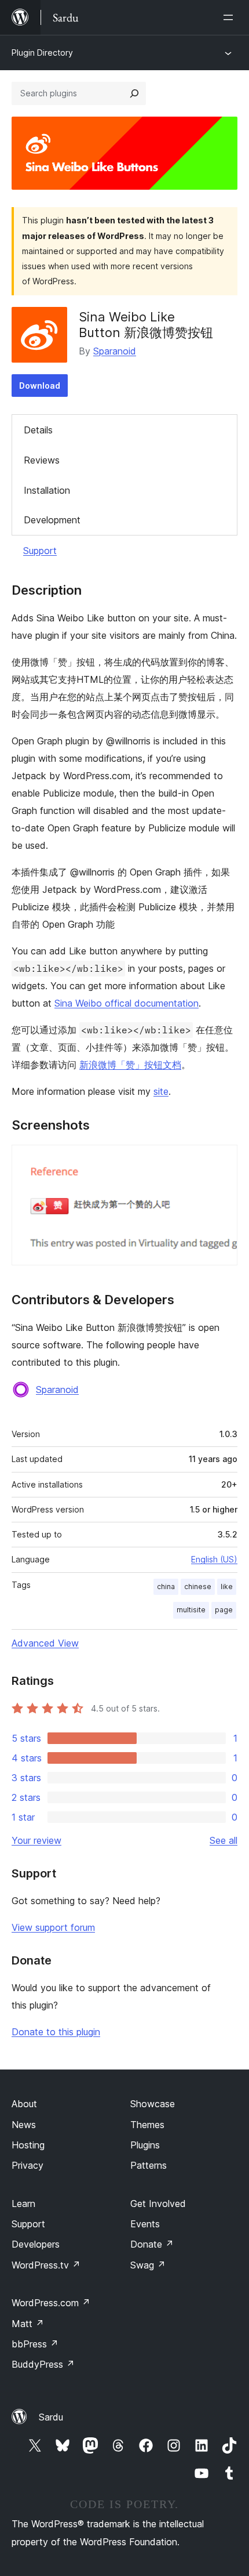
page (224, 1610)
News (24, 2125)
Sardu (51, 2417)
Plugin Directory (42, 53)
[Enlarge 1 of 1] (222, 1160)
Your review (36, 1840)
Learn (23, 2204)
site (161, 1091)
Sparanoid (115, 351)
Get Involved (158, 2204)
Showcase (153, 2104)
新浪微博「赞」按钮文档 (130, 1065)
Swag (148, 2265)
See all (224, 1840)
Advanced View (45, 1643)
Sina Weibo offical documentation (127, 1003)
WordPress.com (51, 2303)
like (227, 1587)
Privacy (28, 2165)
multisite (191, 1610)
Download (40, 386)
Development (52, 520)
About (24, 2104)
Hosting (28, 2145)
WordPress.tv (46, 2265)
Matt (28, 2324)
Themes (147, 2125)
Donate (152, 2244)
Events (145, 2224)
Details (38, 430)
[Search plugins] (134, 93)
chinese (198, 1587)
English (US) (214, 1559)
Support (40, 551)
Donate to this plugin (56, 2032)
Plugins (145, 2145)
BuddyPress (43, 2364)
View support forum (53, 1927)
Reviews (42, 460)
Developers (36, 2244)
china (166, 1587)
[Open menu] (230, 17)
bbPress (35, 2344)
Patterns (149, 2165)
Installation (47, 490)
